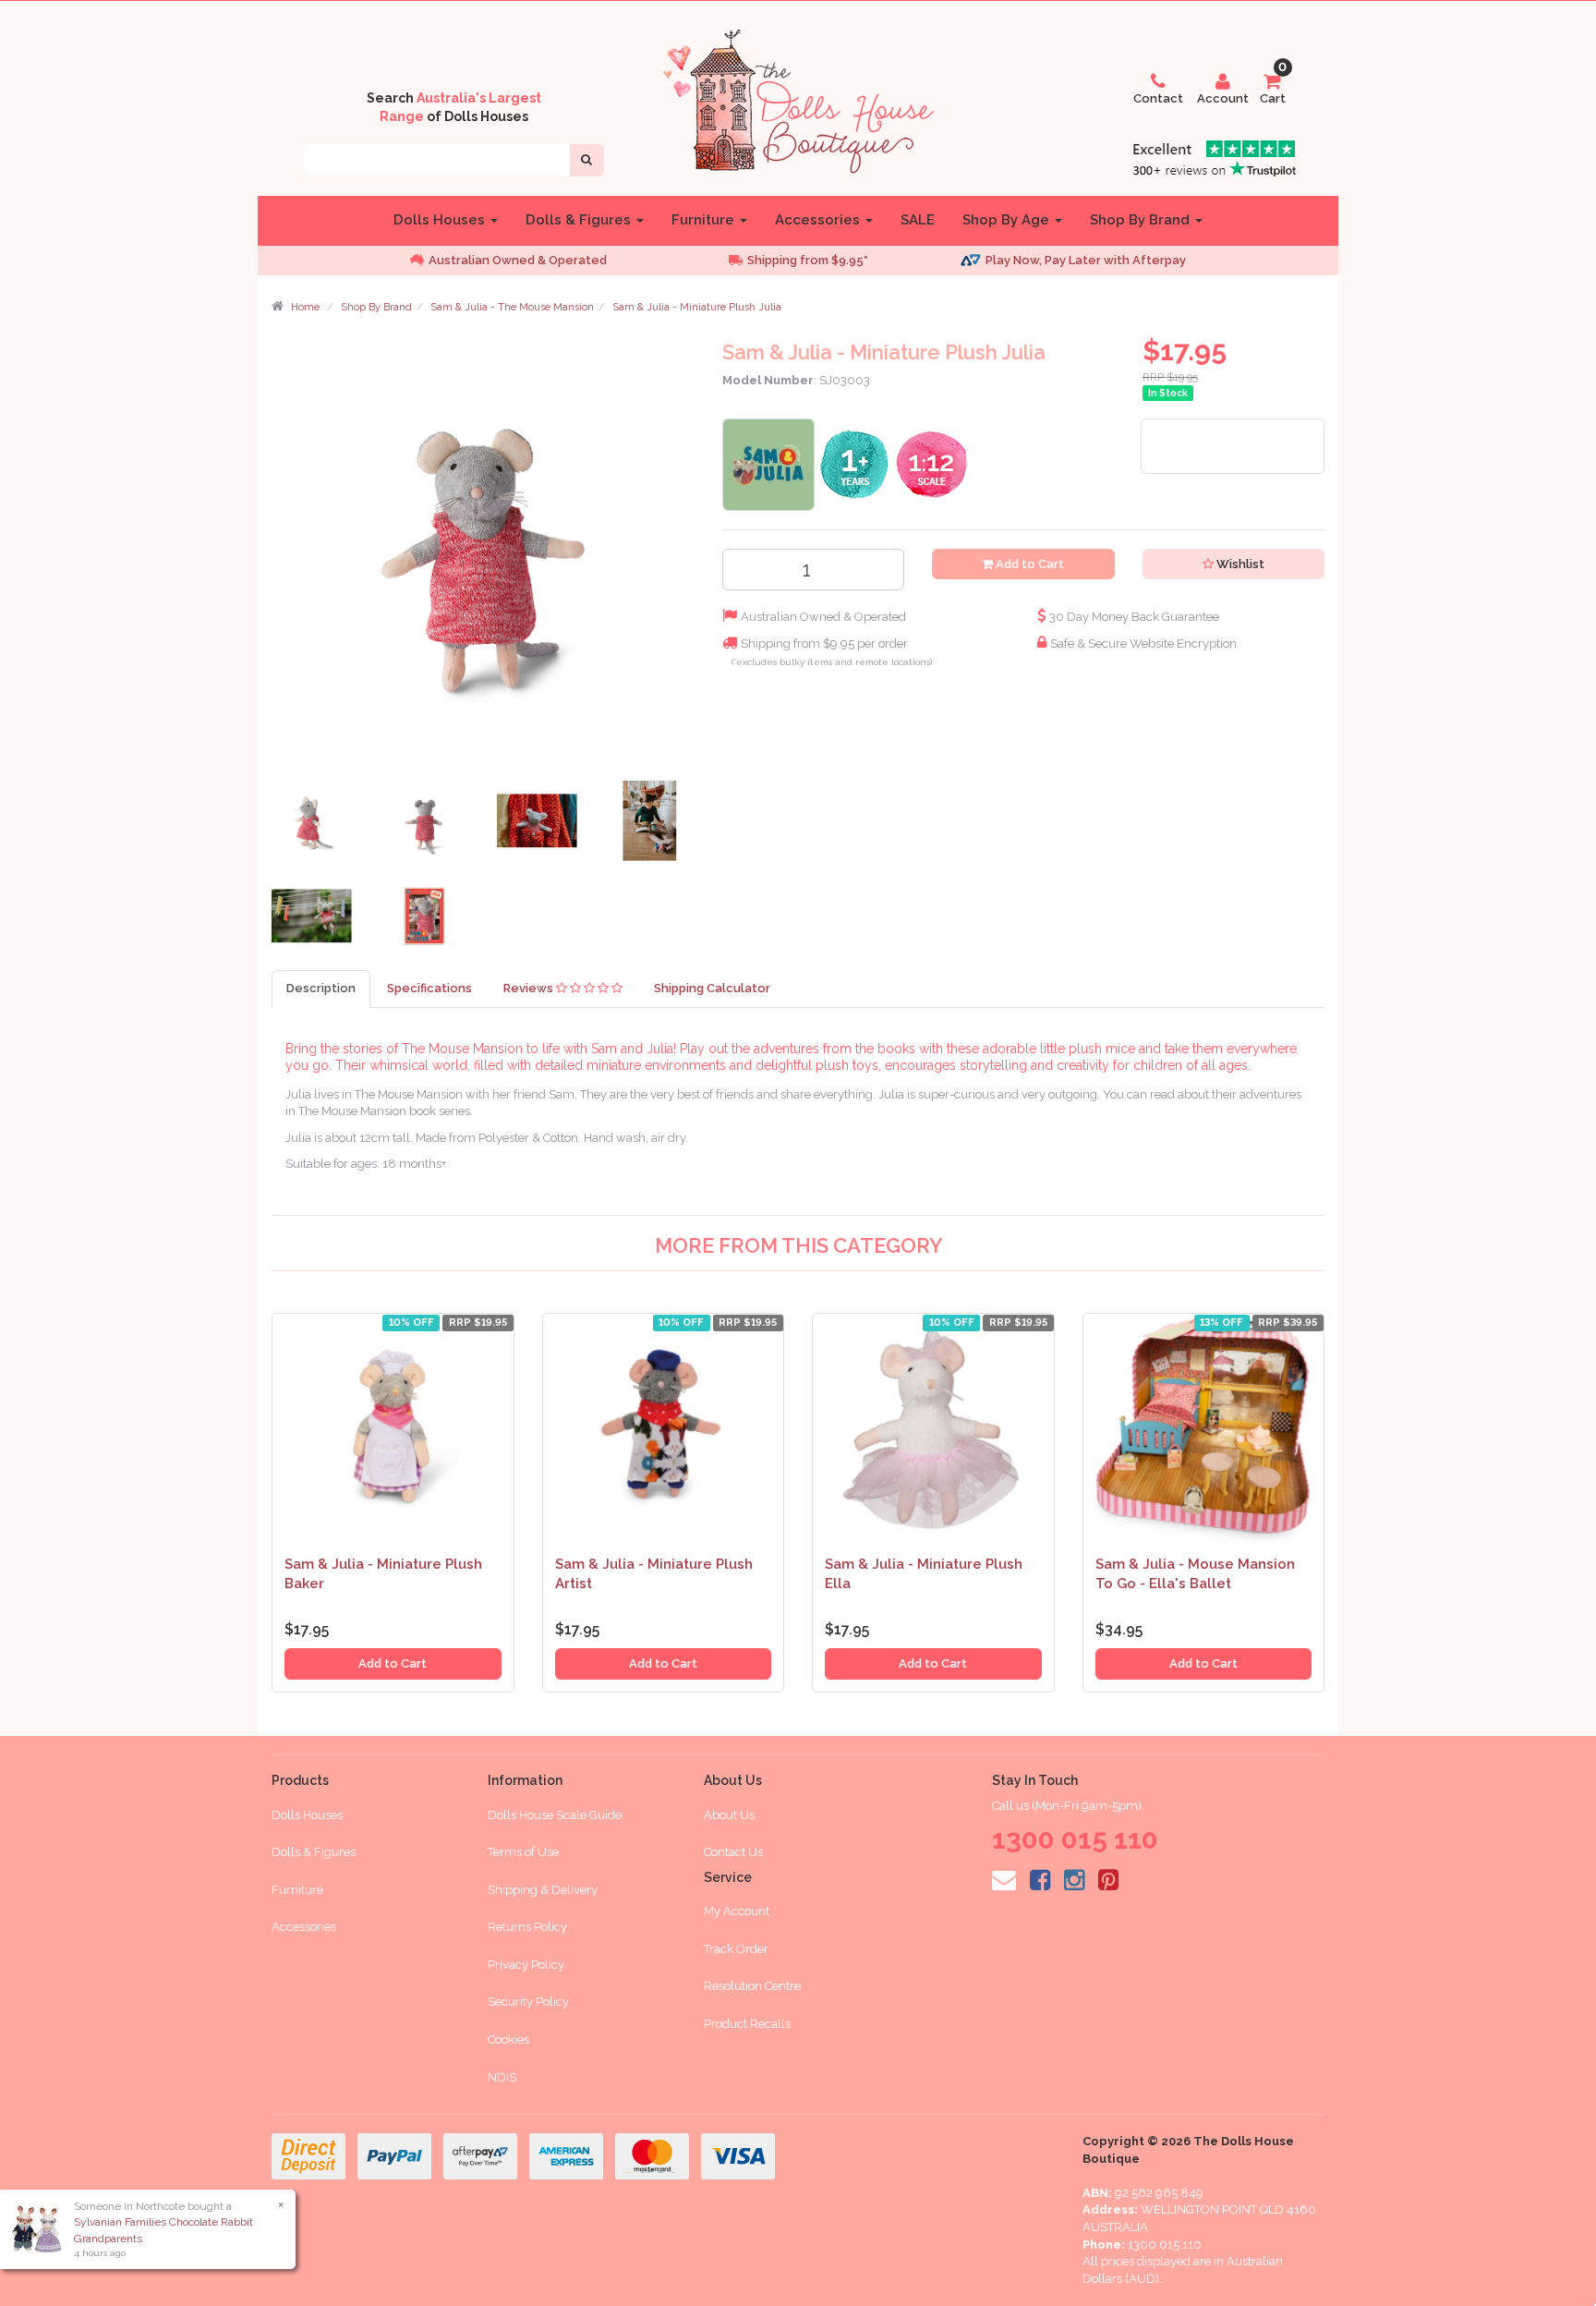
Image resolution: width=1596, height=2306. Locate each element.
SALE (918, 220)
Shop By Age (1008, 220)
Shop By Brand (1142, 220)
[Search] (586, 160)
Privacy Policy (526, 1965)
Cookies (508, 2039)
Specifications (429, 988)
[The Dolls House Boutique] (798, 98)
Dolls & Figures (580, 220)
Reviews (530, 988)
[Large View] (314, 825)
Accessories (819, 220)
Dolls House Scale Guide (555, 1815)
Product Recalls (747, 2024)
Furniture (705, 220)
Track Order (736, 1949)
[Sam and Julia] (768, 463)
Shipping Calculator (712, 988)
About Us (729, 1815)
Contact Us (733, 1852)
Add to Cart (1028, 564)
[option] (539, 261)
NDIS (502, 2077)
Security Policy (528, 2002)
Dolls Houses (441, 220)
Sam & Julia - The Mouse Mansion (512, 307)
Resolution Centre (752, 1986)
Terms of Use (523, 1852)
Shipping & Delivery (543, 1890)
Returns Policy (527, 1927)
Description (321, 988)
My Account (737, 1911)
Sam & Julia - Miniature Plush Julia (697, 307)
